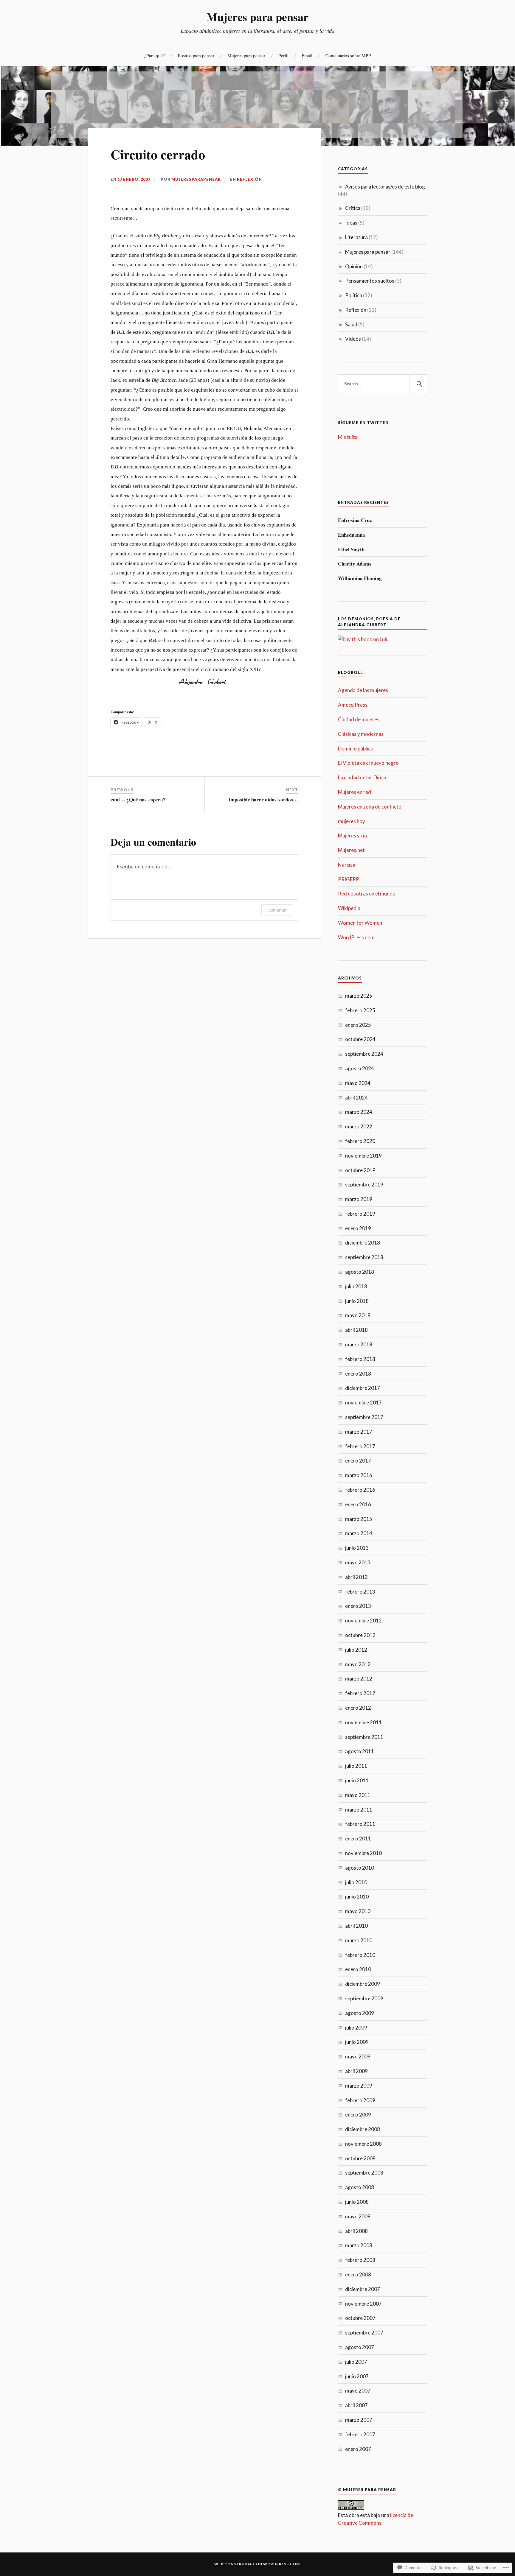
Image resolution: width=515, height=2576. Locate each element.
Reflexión (249, 179)
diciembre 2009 (363, 1984)
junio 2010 (357, 1897)
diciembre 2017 (363, 1388)
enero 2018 (358, 1374)
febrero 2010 (360, 1955)
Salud (351, 324)
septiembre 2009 (364, 1998)
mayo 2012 (358, 1664)
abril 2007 (356, 2405)
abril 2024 (356, 1098)
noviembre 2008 (363, 2144)
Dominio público (356, 749)
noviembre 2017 (363, 1403)
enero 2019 (358, 1228)
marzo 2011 (359, 1810)
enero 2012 (358, 1708)
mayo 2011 (358, 1795)
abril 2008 (356, 2231)
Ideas (351, 223)
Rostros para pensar (196, 55)
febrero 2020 (360, 1141)
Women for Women (360, 923)
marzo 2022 (359, 1126)
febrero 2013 (360, 1592)
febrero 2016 (360, 1490)
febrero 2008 (360, 2260)
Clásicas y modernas (361, 734)
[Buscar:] (383, 384)
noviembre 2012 (363, 1620)
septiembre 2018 (364, 1257)
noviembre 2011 (363, 1722)
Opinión (354, 266)
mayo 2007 (358, 2391)
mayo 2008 (358, 2216)
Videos (353, 339)
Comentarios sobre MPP (348, 55)
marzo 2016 (359, 1475)
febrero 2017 (360, 1446)
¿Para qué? (155, 55)
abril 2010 (356, 1926)
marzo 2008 (359, 2245)
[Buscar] (418, 384)
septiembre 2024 (364, 1054)
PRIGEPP (349, 879)
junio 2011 (357, 1780)
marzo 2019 (359, 1199)
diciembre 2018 (363, 1243)
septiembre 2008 (364, 2173)
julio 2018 (356, 1286)
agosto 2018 (360, 1272)
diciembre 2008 (363, 2129)
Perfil (283, 55)
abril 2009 (356, 2071)
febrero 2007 (360, 2434)
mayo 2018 (358, 1315)
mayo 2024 (358, 1083)
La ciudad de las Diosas (363, 777)
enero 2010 (358, 1969)
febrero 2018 (360, 1359)
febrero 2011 (360, 1824)
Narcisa (347, 865)
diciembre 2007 (363, 2289)
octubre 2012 (360, 1635)
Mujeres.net (351, 850)
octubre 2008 (360, 2158)
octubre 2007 (360, 2318)
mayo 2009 (358, 2056)
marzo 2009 (359, 2086)
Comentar (277, 910)
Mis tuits (348, 437)
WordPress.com (356, 937)
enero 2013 (358, 1606)
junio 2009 (357, 2042)
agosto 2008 (360, 2187)
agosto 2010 (360, 1868)
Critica (353, 208)
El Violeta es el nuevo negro (368, 763)
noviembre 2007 (363, 2304)
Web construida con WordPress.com (257, 2564)
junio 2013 (357, 1548)
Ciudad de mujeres (359, 719)
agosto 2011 (360, 1751)
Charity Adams (355, 564)
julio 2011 (356, 1766)
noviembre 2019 (363, 1156)
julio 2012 (356, 1650)
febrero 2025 (360, 1010)
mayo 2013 (358, 1562)
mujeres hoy (352, 821)
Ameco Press (353, 705)
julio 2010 (356, 1882)
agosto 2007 (360, 2347)
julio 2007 (356, 2362)
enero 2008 (358, 2274)
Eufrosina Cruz (355, 520)
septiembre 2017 (364, 1417)
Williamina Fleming (360, 578)
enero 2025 (358, 1025)
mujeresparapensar (196, 179)
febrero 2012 (360, 1693)
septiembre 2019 (364, 1185)
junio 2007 (357, 2376)
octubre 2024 (360, 1039)
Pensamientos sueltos (370, 281)
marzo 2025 (359, 996)
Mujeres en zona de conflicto (370, 807)
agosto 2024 (360, 1068)
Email (307, 55)
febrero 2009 (360, 2100)
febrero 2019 (360, 1214)
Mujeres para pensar (257, 17)
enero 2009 (358, 2115)
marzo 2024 (359, 1112)
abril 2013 (356, 1577)
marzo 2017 (359, 1432)
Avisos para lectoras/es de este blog (385, 187)
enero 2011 (358, 1838)
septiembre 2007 (364, 2333)
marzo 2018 (359, 1344)
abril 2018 (356, 1330)
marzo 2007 (359, 2420)
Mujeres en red (355, 792)
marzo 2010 (359, 1940)
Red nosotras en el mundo (367, 894)
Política (354, 295)
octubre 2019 (360, 1170)
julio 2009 (356, 2028)
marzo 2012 (359, 1679)
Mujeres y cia (352, 835)
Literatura (356, 237)
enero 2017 (358, 1461)
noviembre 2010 (363, 1853)
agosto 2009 (360, 2013)
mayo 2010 (358, 1911)
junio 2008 (357, 2202)
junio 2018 (357, 1301)
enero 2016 (358, 1504)
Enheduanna (352, 535)
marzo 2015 (359, 1519)
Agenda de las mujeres (363, 690)
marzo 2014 (359, 1533)
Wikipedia (349, 908)
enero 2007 (358, 2449)
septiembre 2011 (364, 1737)
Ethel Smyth (351, 549)
